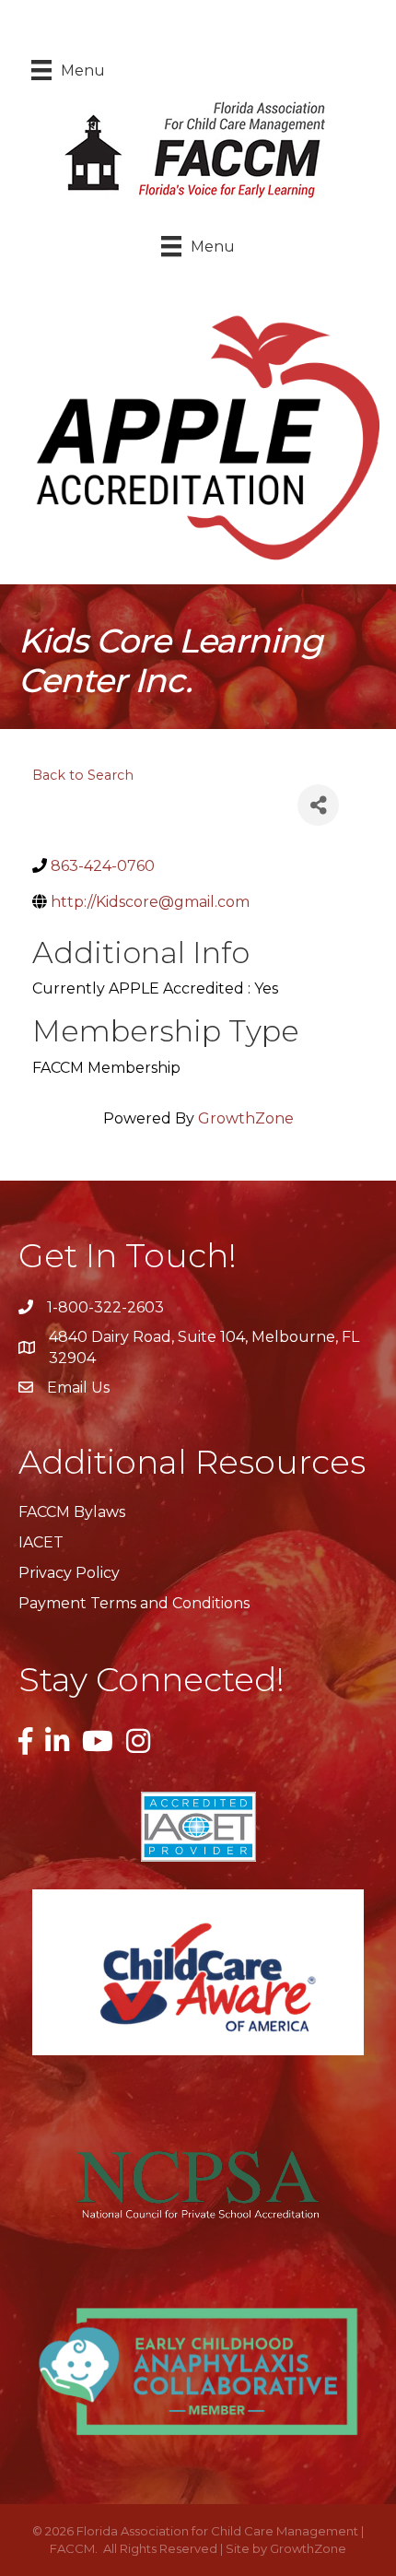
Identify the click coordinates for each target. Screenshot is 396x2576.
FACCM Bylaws (72, 1512)
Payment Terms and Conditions (134, 1603)
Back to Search (83, 775)
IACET (41, 1542)
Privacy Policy (69, 1573)
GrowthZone (246, 1118)
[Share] (318, 805)
